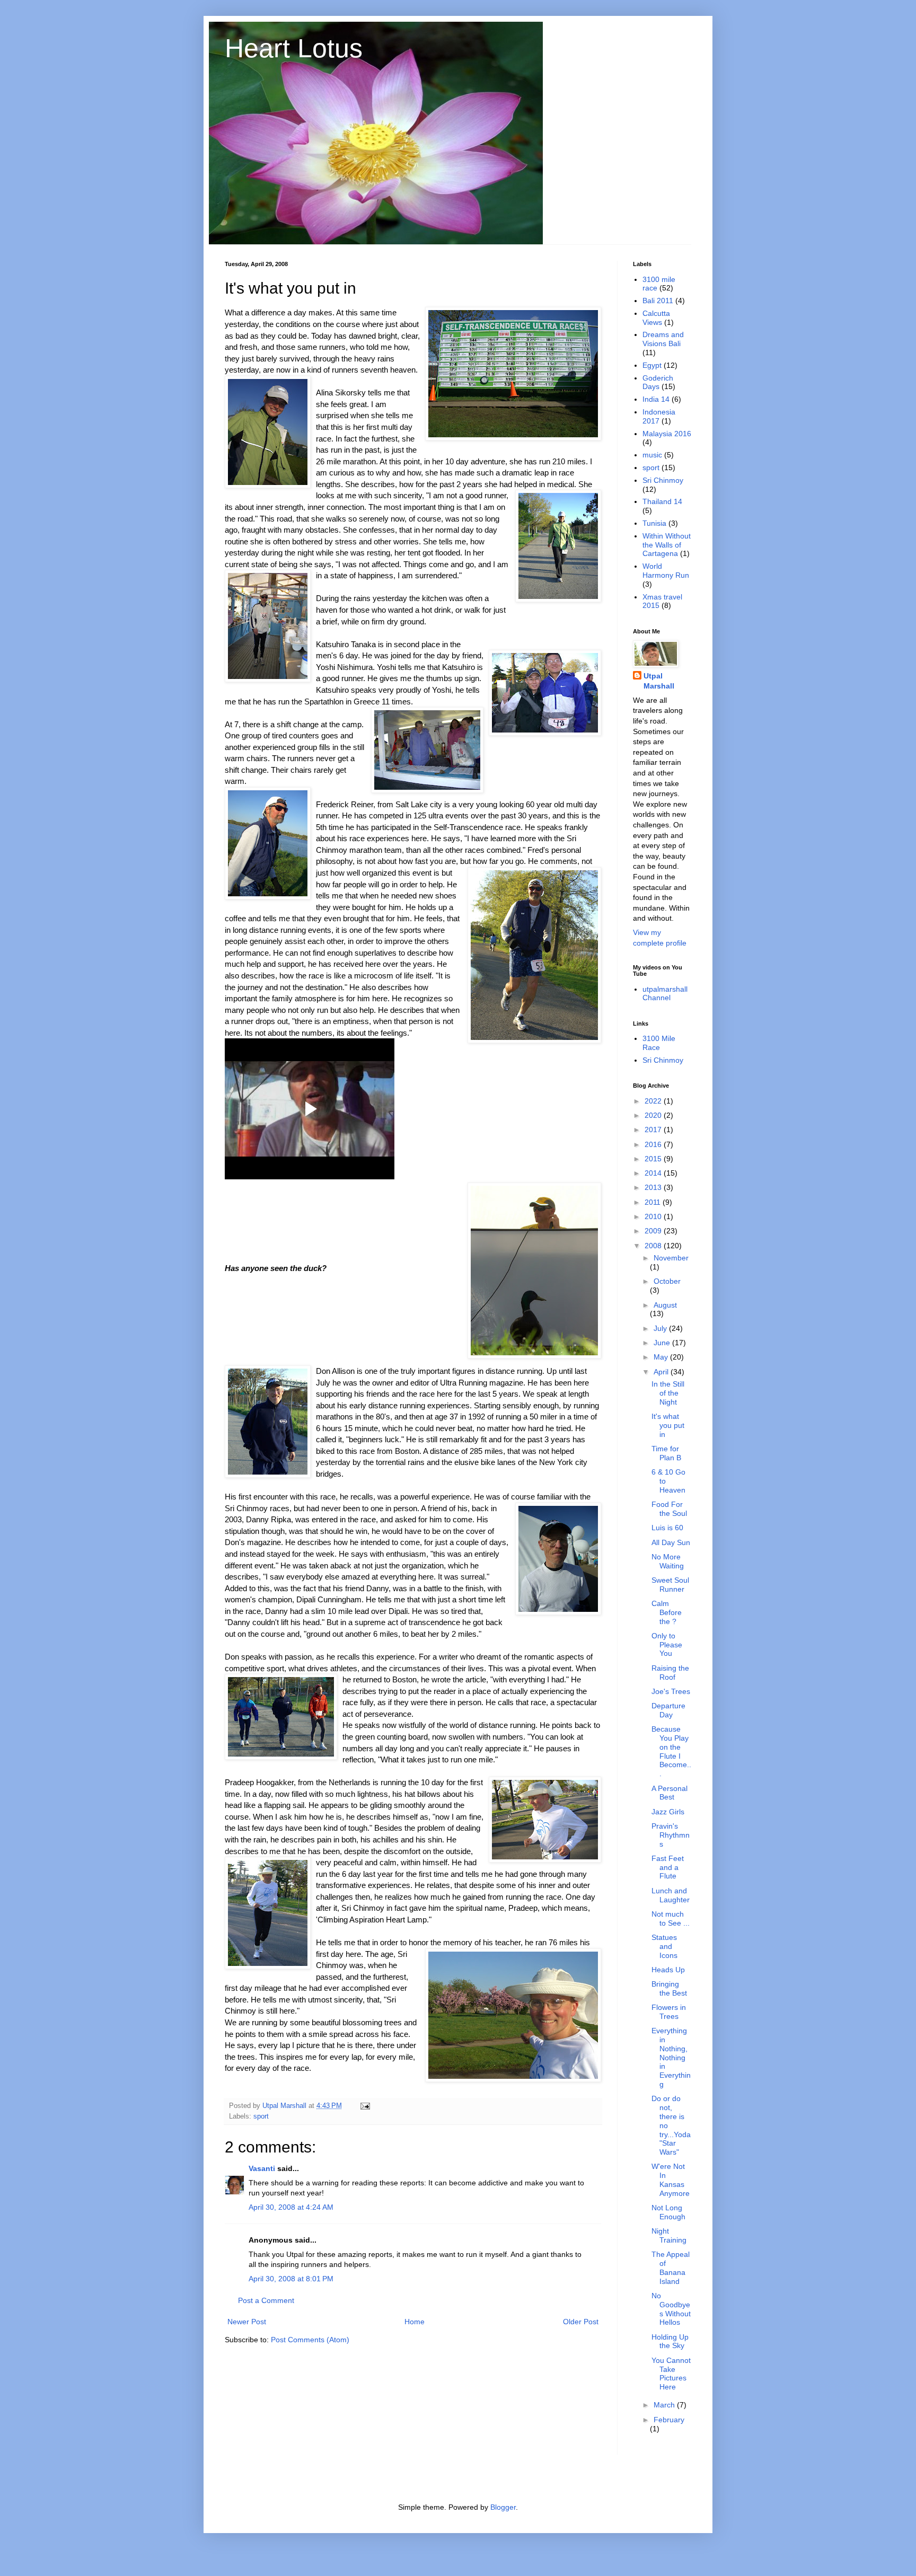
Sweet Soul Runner (670, 1585)
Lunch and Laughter (671, 1895)
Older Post (581, 2322)
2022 (654, 1101)
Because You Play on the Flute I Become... (671, 1751)
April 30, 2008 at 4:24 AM (291, 2207)
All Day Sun (671, 1542)
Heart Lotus (294, 48)
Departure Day (668, 1710)
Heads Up (668, 1970)
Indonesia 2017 (659, 416)
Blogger (503, 2507)
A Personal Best (670, 1793)
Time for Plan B (666, 1453)
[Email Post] (365, 2106)
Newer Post (247, 2322)
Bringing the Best (669, 1988)
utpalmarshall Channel (665, 994)
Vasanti (262, 2168)
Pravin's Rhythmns (671, 1835)
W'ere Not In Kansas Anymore (671, 2180)
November (671, 1258)
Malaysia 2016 (667, 434)
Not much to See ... (671, 1918)
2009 (654, 1231)
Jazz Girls (668, 1812)
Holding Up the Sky (670, 2341)
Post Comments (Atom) (310, 2340)
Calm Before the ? (667, 1612)
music (652, 455)
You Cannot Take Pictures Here (671, 2374)
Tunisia (654, 523)
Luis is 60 (667, 1528)
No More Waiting (668, 1561)
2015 (654, 1159)
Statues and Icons (664, 1946)
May (662, 1357)
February (669, 2420)
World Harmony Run (666, 571)
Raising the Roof (670, 1673)
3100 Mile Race (659, 1043)
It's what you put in (668, 1425)
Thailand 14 (662, 501)
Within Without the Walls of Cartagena (667, 545)
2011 (654, 1202)
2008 (654, 1246)
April (662, 1372)
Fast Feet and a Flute (668, 1867)
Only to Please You (667, 1645)
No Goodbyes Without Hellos (671, 2309)
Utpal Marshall (659, 681)
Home (415, 2322)
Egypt (652, 365)
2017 (654, 1130)
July (661, 1328)
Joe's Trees (671, 1691)
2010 (654, 1216)
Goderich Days (658, 382)
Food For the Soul (669, 1509)
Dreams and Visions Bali (663, 339)
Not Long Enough (668, 2212)
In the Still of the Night (668, 1393)
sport (261, 2116)
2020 (654, 1115)
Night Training (669, 2235)
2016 (654, 1144)
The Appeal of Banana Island (671, 2268)
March (665, 2405)
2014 (654, 1173)
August (665, 1305)
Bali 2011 (658, 301)
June (663, 1343)
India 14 (656, 399)
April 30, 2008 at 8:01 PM (291, 2279)
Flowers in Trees (669, 2012)
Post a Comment (266, 2300)
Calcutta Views (656, 318)
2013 (654, 1187)
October (667, 1281)
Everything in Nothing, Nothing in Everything (671, 2057)
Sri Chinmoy (663, 480)
